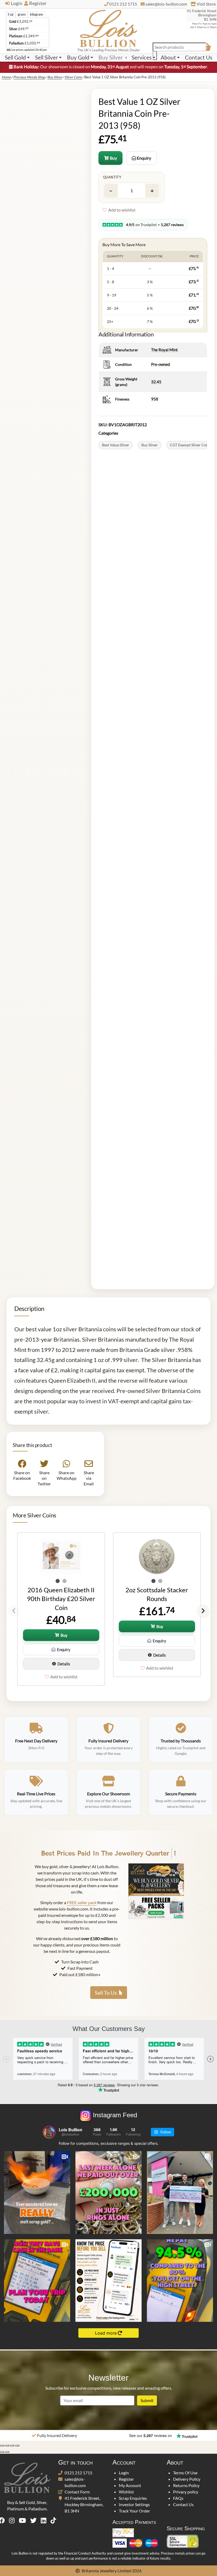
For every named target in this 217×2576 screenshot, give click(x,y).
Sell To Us (106, 1993)
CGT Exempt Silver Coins (190, 445)
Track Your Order (134, 2511)
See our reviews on (151, 2435)
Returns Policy (186, 2485)
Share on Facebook (22, 1475)
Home (6, 77)
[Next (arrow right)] (7, 2452)
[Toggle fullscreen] (7, 2445)
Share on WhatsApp (66, 1475)
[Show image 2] (65, 1581)
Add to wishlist (122, 210)
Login (17, 3)
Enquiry (144, 158)
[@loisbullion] (49, 2132)
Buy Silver (111, 57)
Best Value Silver (116, 445)
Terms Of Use (185, 2473)
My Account (130, 2485)
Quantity (112, 177)
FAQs (178, 2498)
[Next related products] (203, 1611)
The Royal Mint (164, 350)
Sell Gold (15, 57)
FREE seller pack (82, 1902)
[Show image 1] (58, 1581)
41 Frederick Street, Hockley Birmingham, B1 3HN (84, 2504)
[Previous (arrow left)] (2, 2452)
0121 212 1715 (78, 2473)
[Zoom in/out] (2, 2445)
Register (38, 3)
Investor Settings (134, 2504)
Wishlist (126, 2492)
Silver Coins (73, 77)
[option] (61, 1609)
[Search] (155, 56)
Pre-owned (161, 364)
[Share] (12, 2445)
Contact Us (199, 57)
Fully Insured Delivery (57, 2435)
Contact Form (77, 2492)
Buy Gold (78, 57)
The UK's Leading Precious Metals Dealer (109, 50)
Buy (113, 158)
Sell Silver (46, 57)
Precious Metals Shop (29, 77)
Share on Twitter (44, 1478)
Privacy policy (186, 2492)
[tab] (11, 14)
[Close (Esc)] (17, 2445)
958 (155, 399)
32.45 (156, 382)
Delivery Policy (187, 2479)
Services (142, 57)
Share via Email (89, 1478)
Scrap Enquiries (133, 2498)
